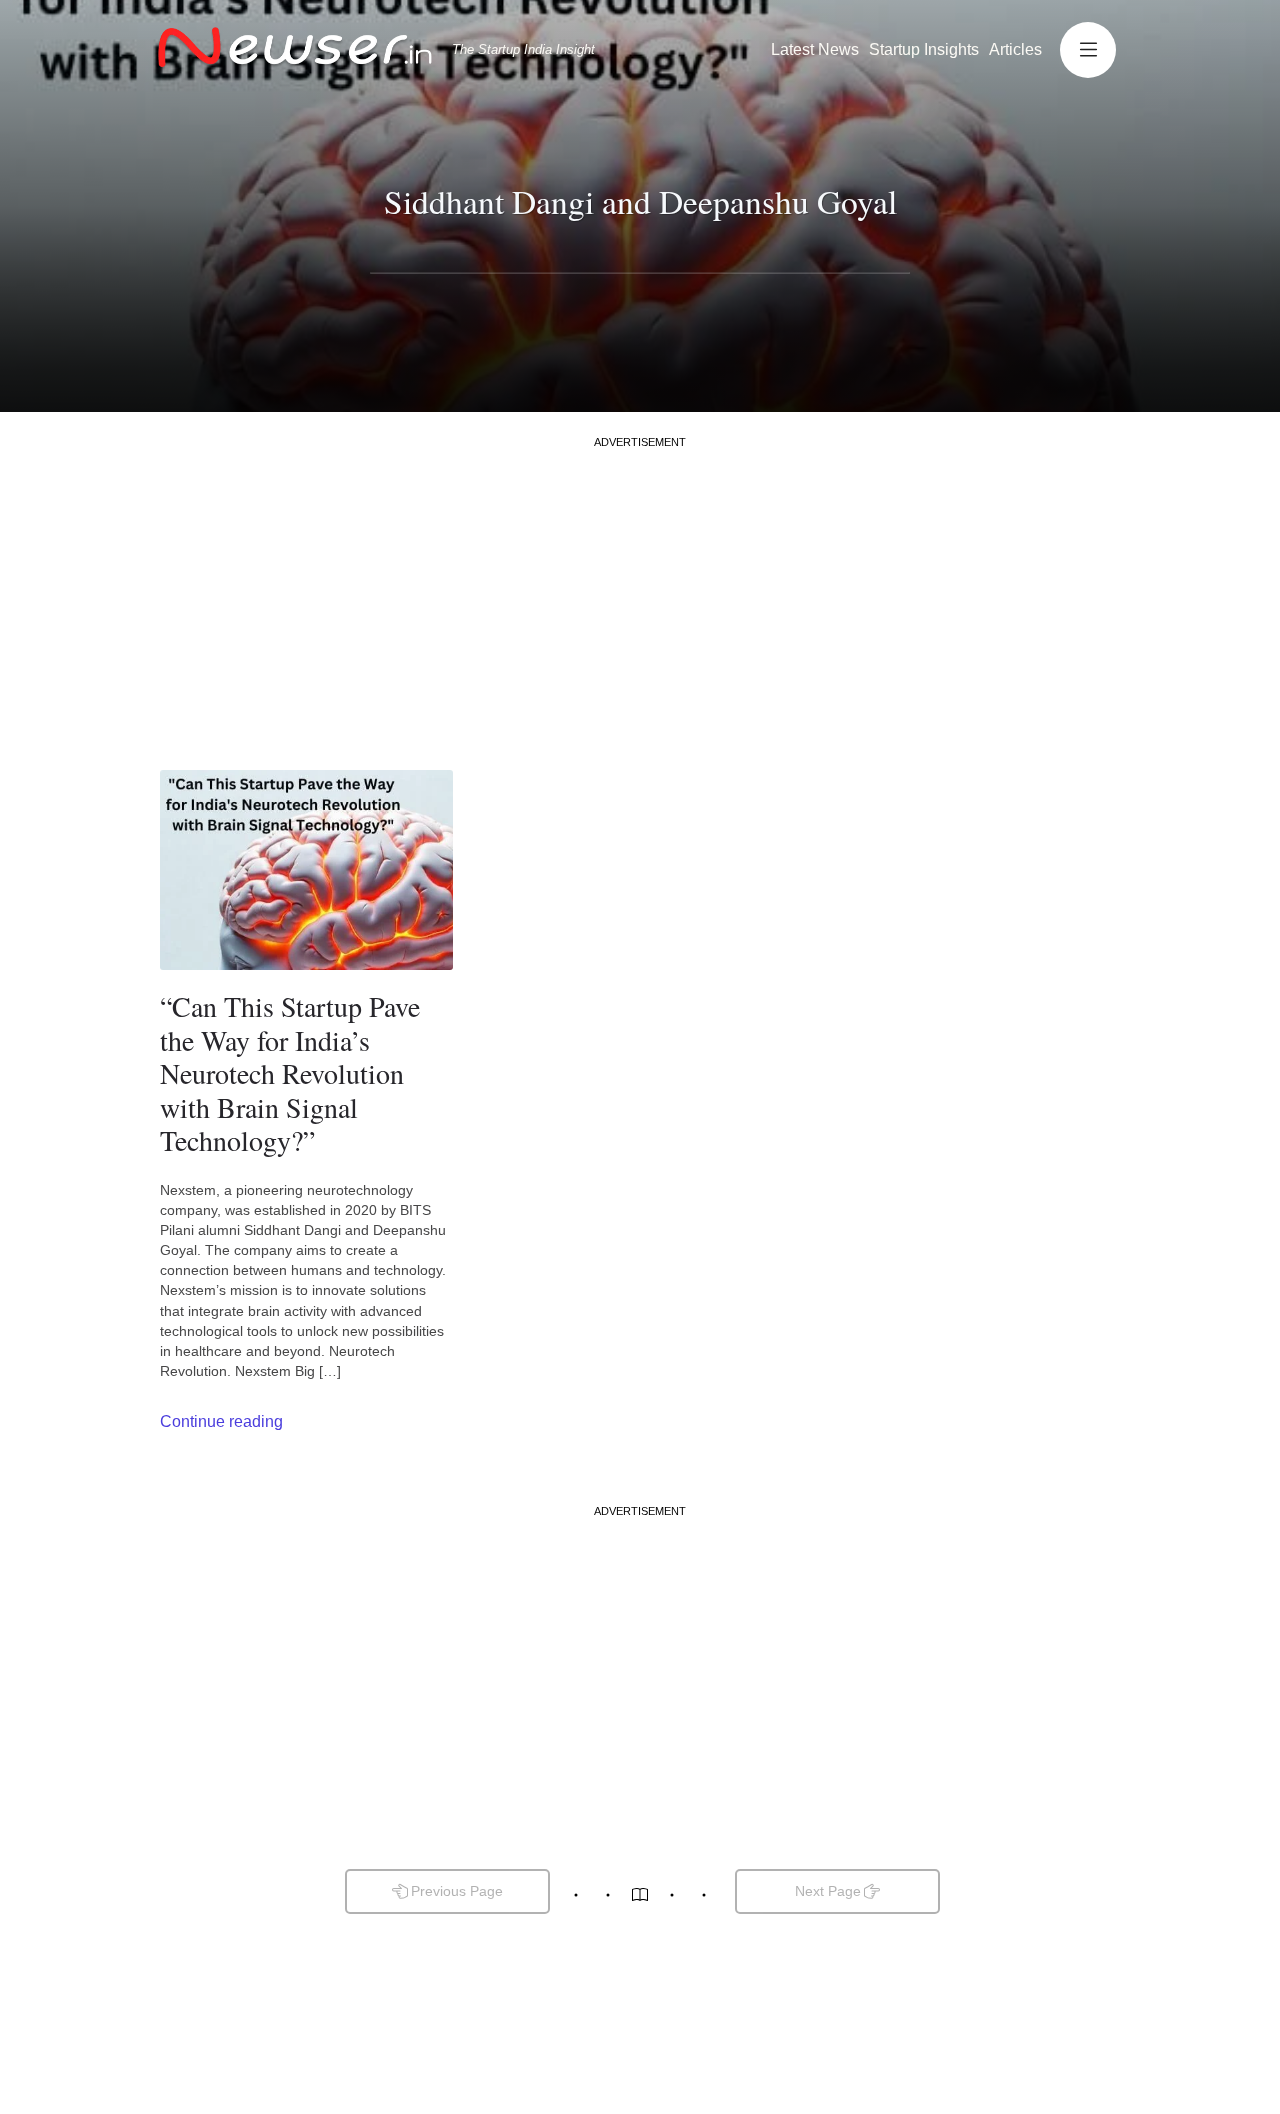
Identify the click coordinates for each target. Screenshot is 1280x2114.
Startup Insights (924, 49)
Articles (1015, 49)
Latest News (815, 49)
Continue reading (221, 1421)
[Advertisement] (640, 590)
